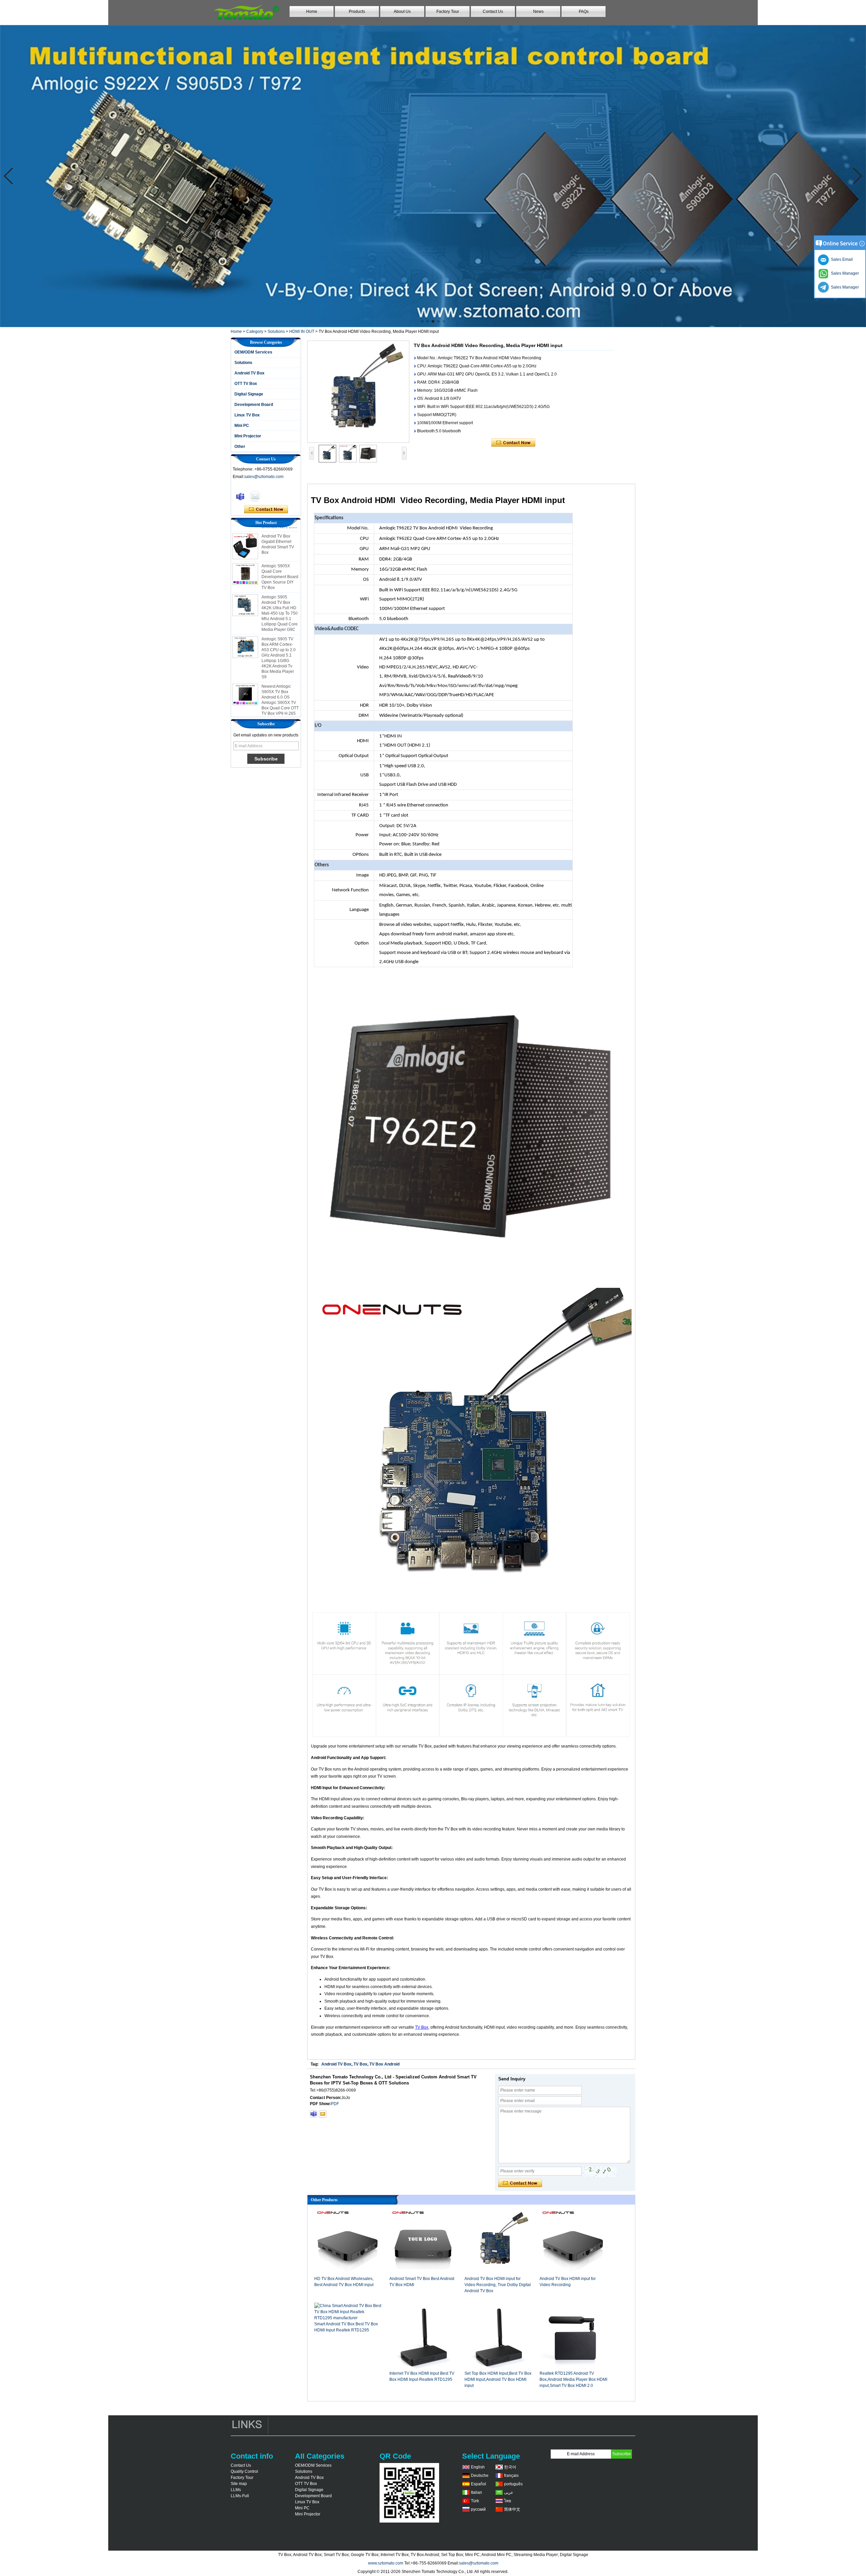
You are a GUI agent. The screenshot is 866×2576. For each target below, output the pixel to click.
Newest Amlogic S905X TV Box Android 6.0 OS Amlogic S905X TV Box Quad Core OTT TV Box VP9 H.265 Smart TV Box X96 (280, 659)
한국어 (510, 2467)
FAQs (584, 12)
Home (312, 12)
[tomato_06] (314, 2114)
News (538, 12)
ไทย (508, 2501)
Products (357, 12)
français (511, 2476)
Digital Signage (249, 394)
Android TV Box (249, 373)
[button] (422, 321)
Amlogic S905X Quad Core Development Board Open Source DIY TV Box (280, 533)
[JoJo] (240, 496)
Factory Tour (448, 12)
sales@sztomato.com (264, 477)
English (478, 2467)
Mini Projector (248, 436)
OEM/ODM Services (253, 352)
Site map (239, 2484)
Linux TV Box (247, 415)
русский (478, 2509)
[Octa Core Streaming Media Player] (433, 176)
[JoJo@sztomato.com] (323, 2114)
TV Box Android (384, 2064)
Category (255, 332)
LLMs (236, 2490)
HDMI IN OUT (302, 332)
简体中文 (512, 2509)
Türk (475, 2501)
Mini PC (242, 426)
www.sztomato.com (386, 2563)
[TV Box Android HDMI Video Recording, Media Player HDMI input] (358, 392)
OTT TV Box (246, 384)
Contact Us (493, 12)
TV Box (422, 2027)
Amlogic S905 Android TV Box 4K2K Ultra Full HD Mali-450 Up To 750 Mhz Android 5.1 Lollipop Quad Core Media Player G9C (280, 570)
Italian (476, 2492)
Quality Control (244, 2471)
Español (478, 2484)
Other (240, 447)
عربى (509, 2492)
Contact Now (266, 509)
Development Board (254, 405)
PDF (335, 2104)
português (513, 2484)
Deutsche (480, 2476)
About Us (402, 12)
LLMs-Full (240, 2496)
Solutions (276, 332)
